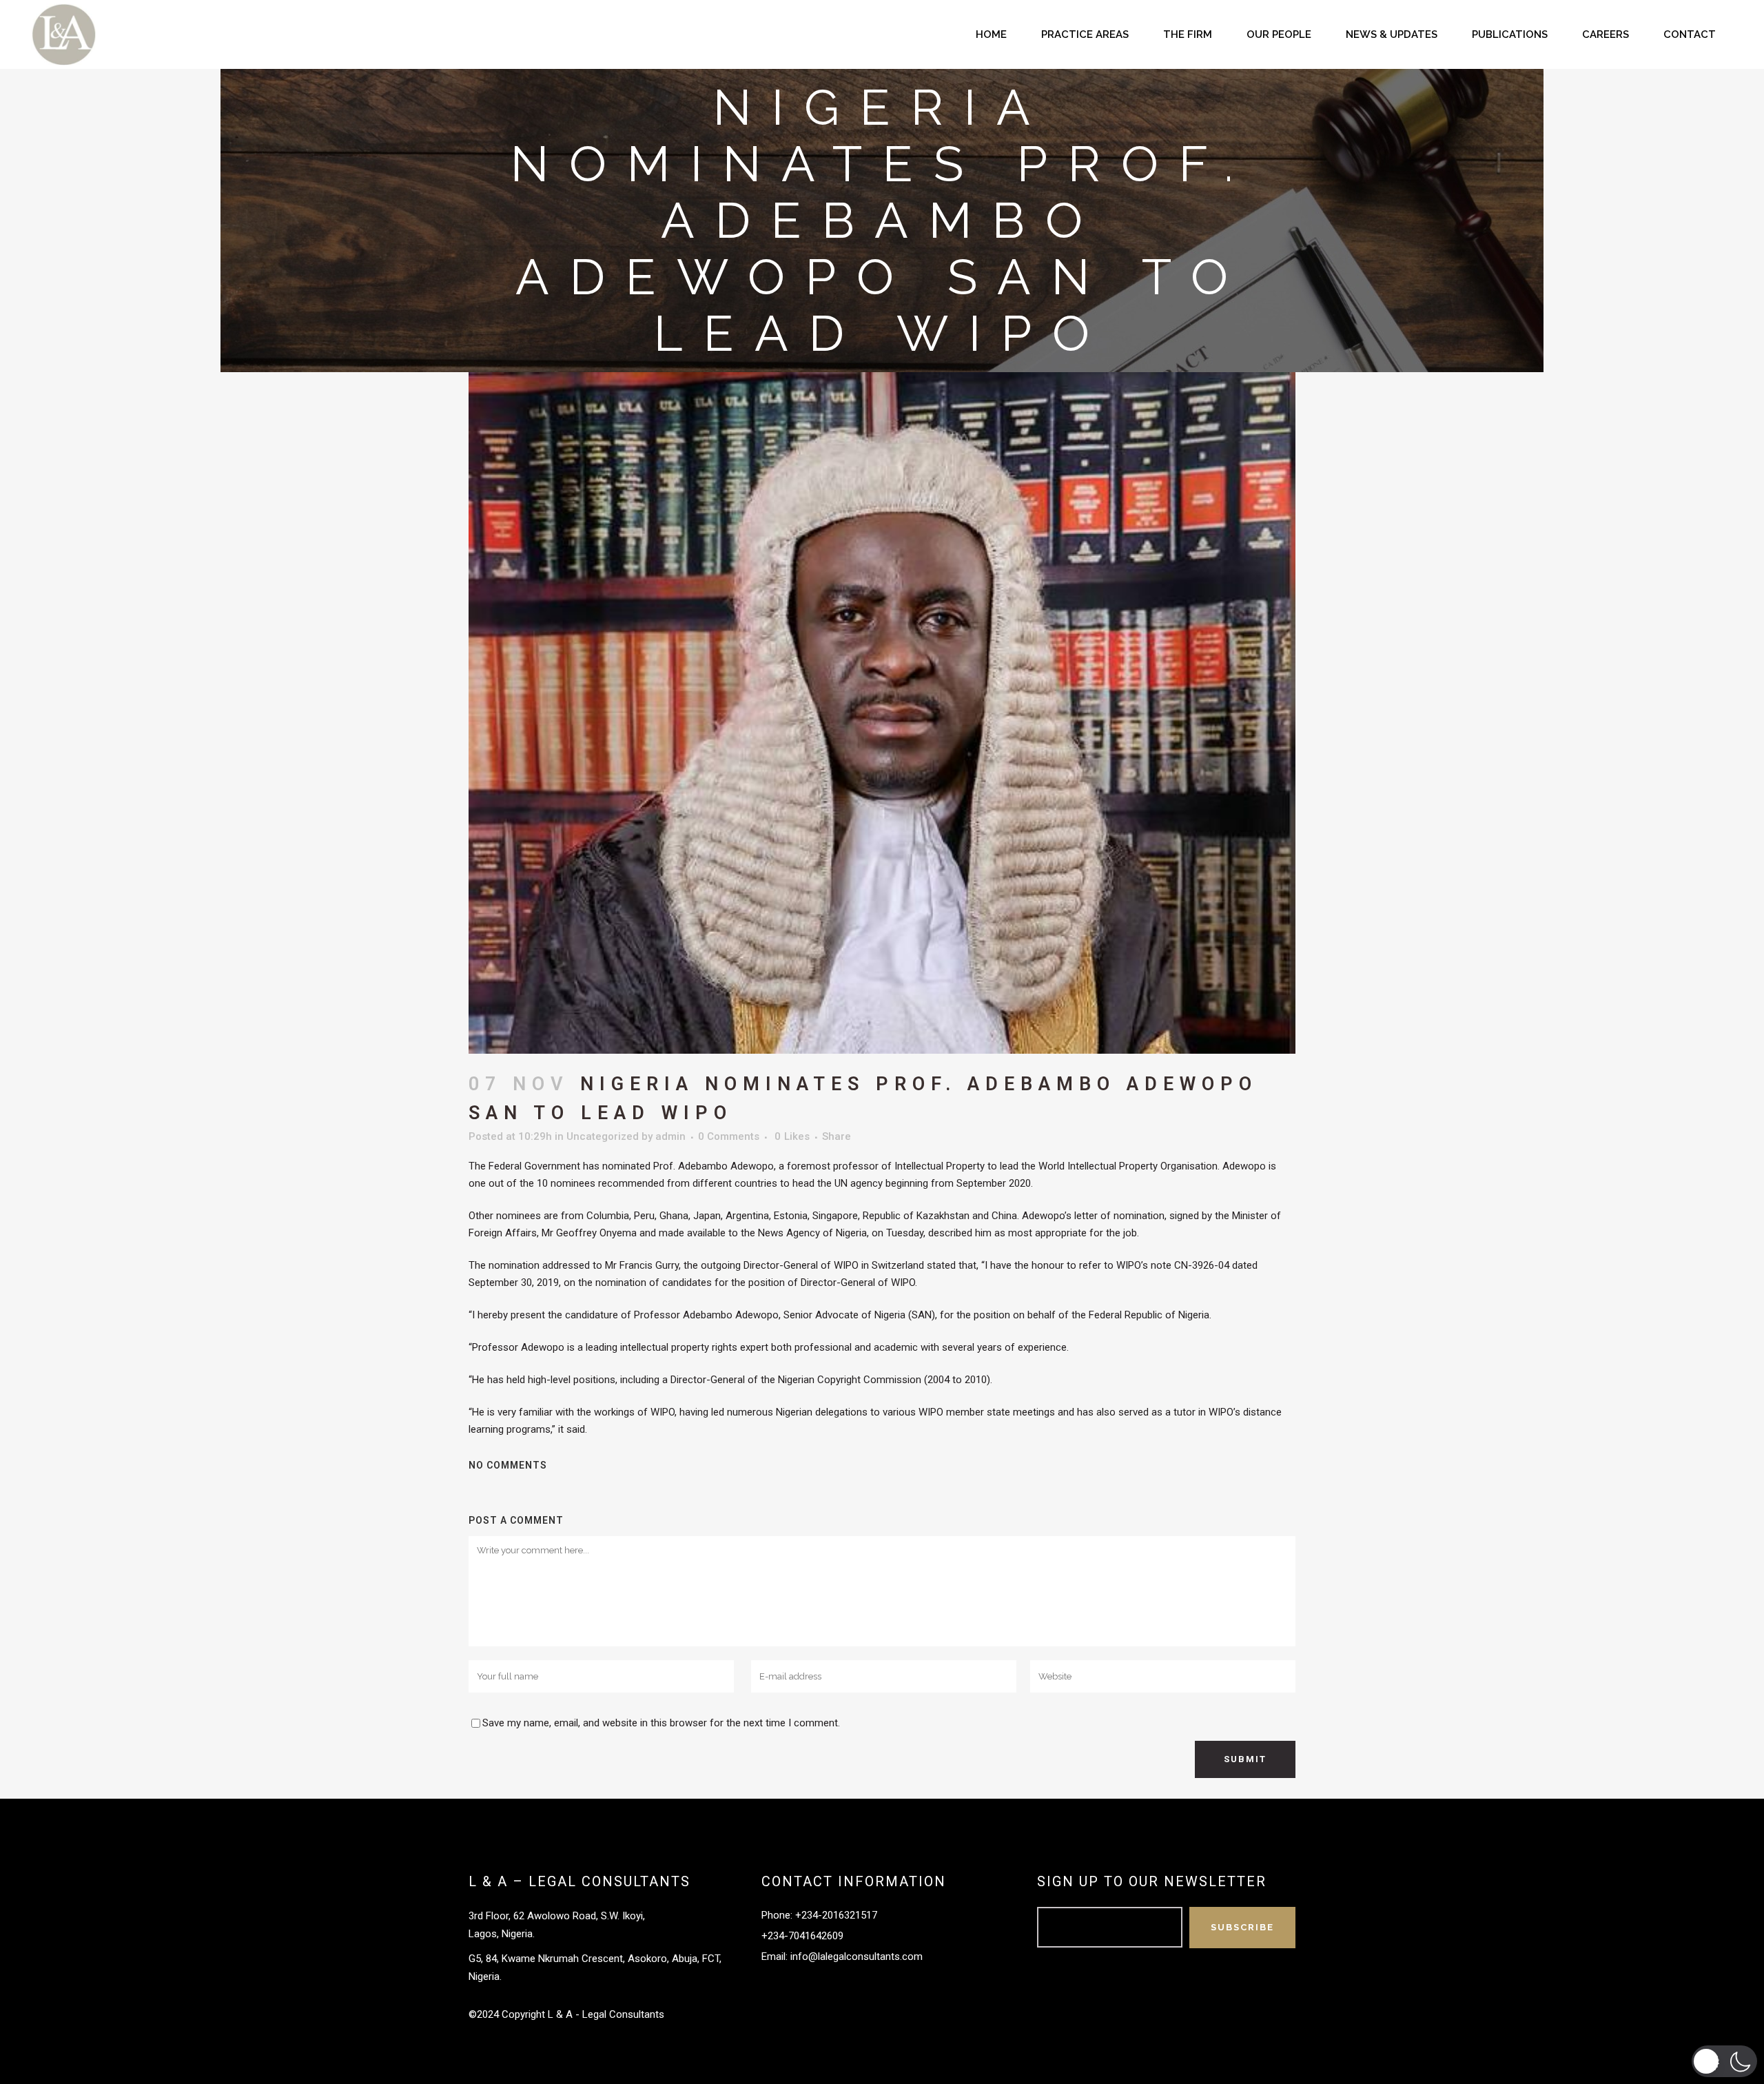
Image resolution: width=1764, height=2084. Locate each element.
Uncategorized (603, 1136)
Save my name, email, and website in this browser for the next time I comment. (661, 1723)
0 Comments (729, 1136)
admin (670, 1136)
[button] (1724, 2061)
